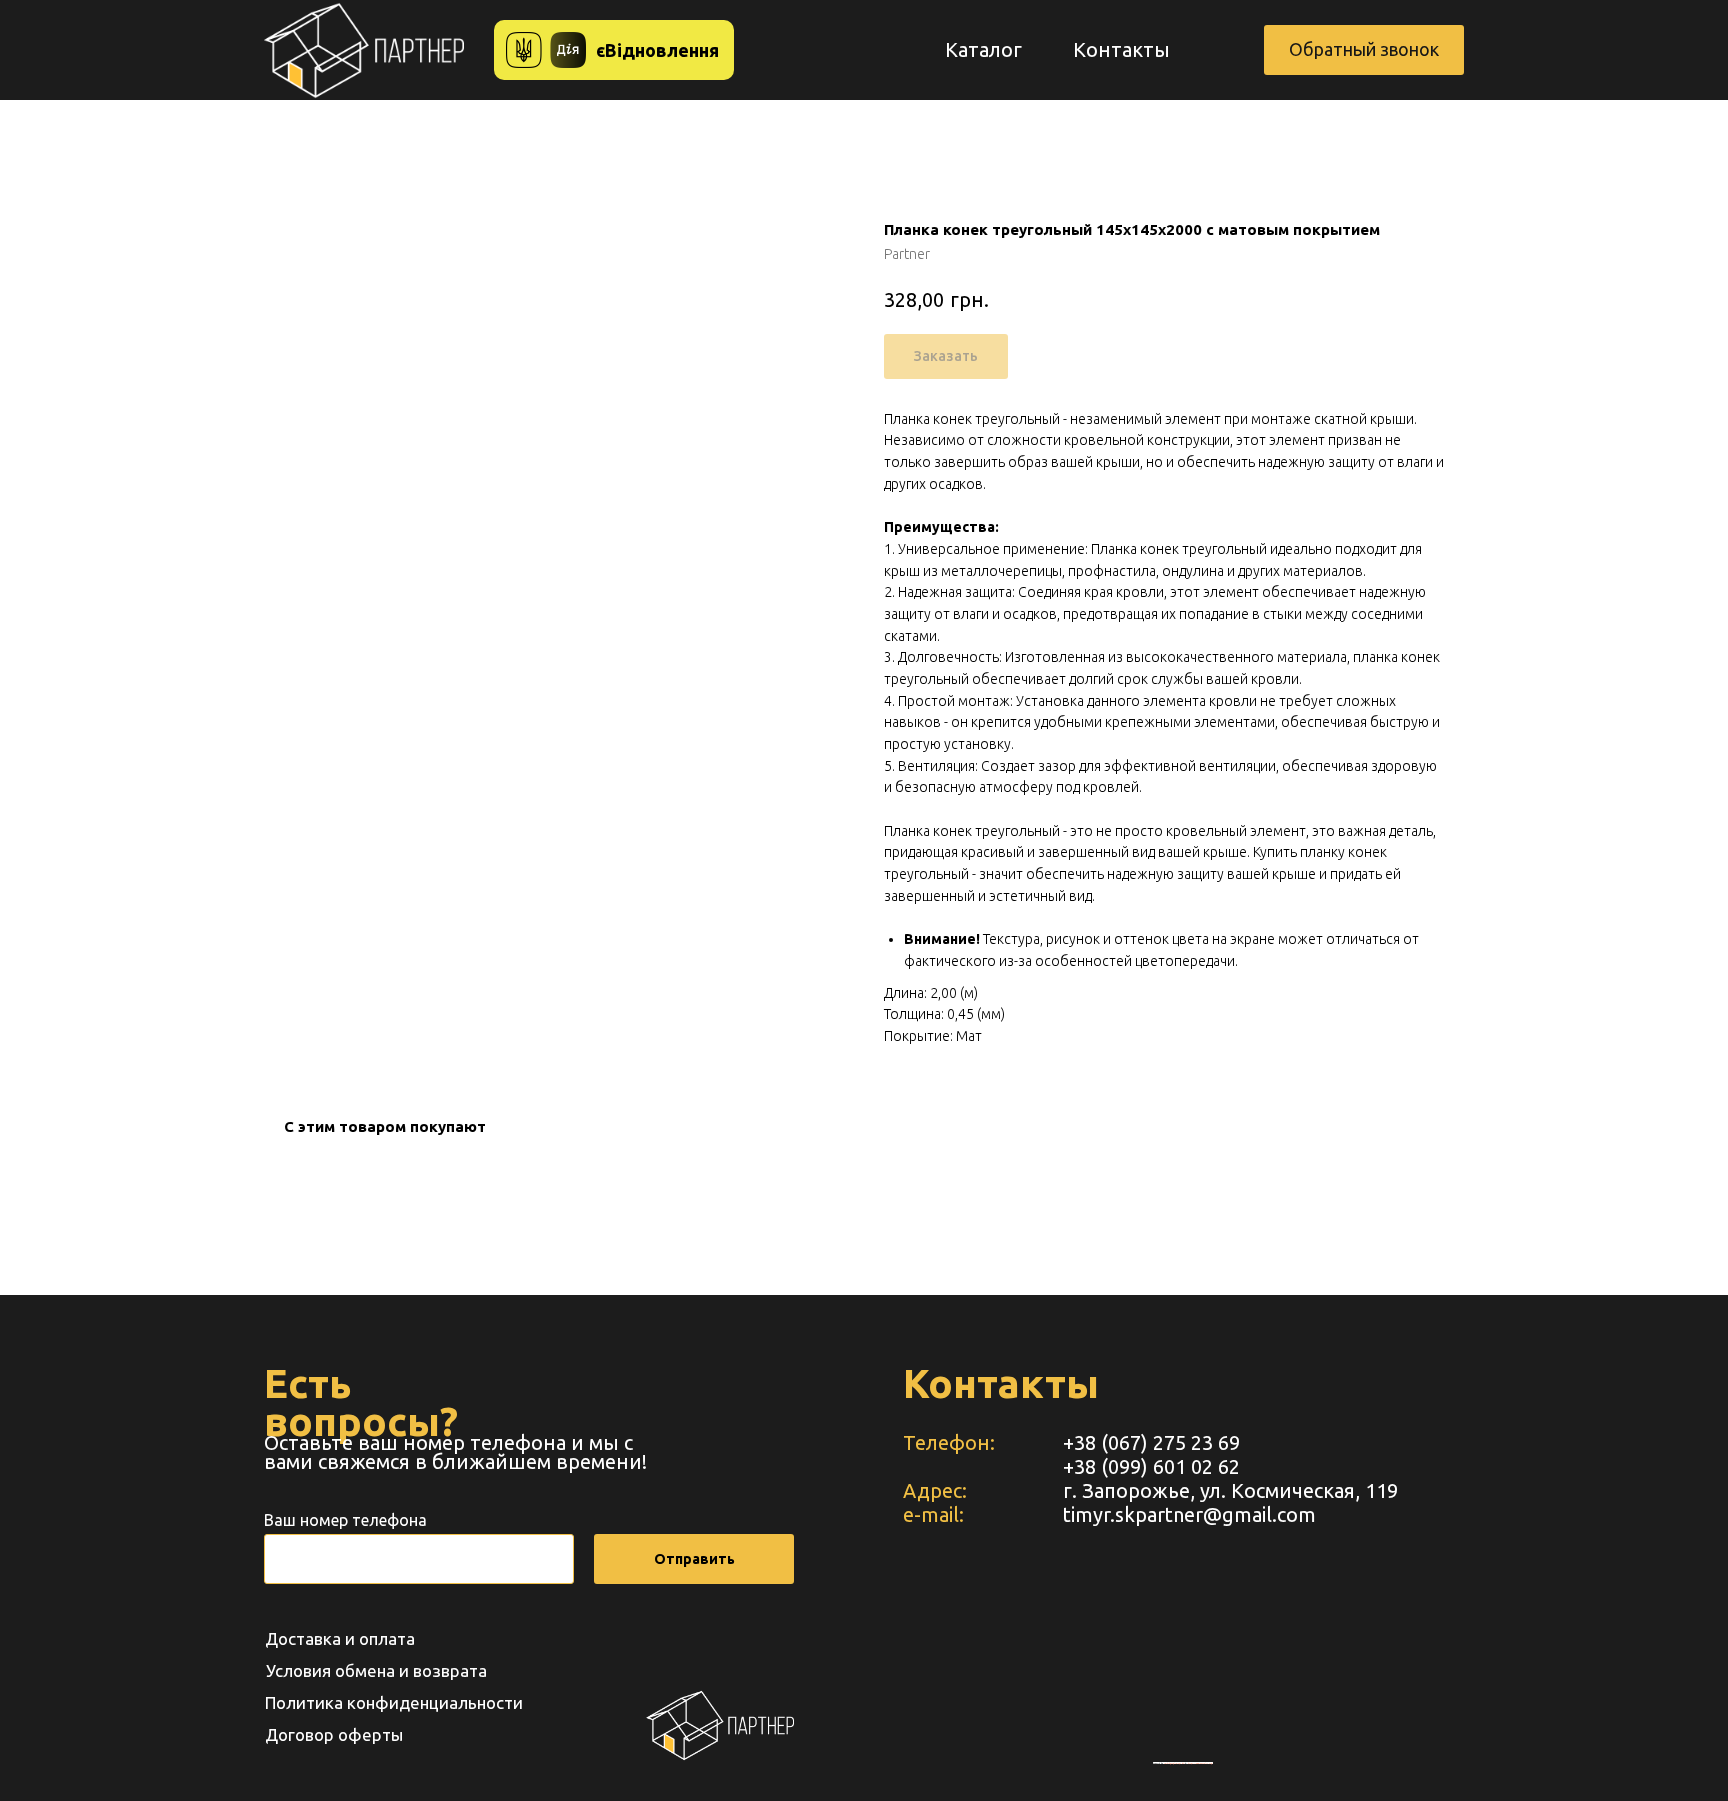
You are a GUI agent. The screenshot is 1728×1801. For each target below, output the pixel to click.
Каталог (983, 49)
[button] (1364, 50)
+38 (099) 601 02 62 (1151, 1466)
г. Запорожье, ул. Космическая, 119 (1230, 1490)
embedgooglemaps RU (1174, 1763)
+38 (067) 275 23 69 (1151, 1442)
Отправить (694, 1559)
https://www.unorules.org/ (1200, 1763)
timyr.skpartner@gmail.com (1189, 1514)
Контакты (1121, 49)
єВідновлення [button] (657, 50)
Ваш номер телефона (345, 1520)
